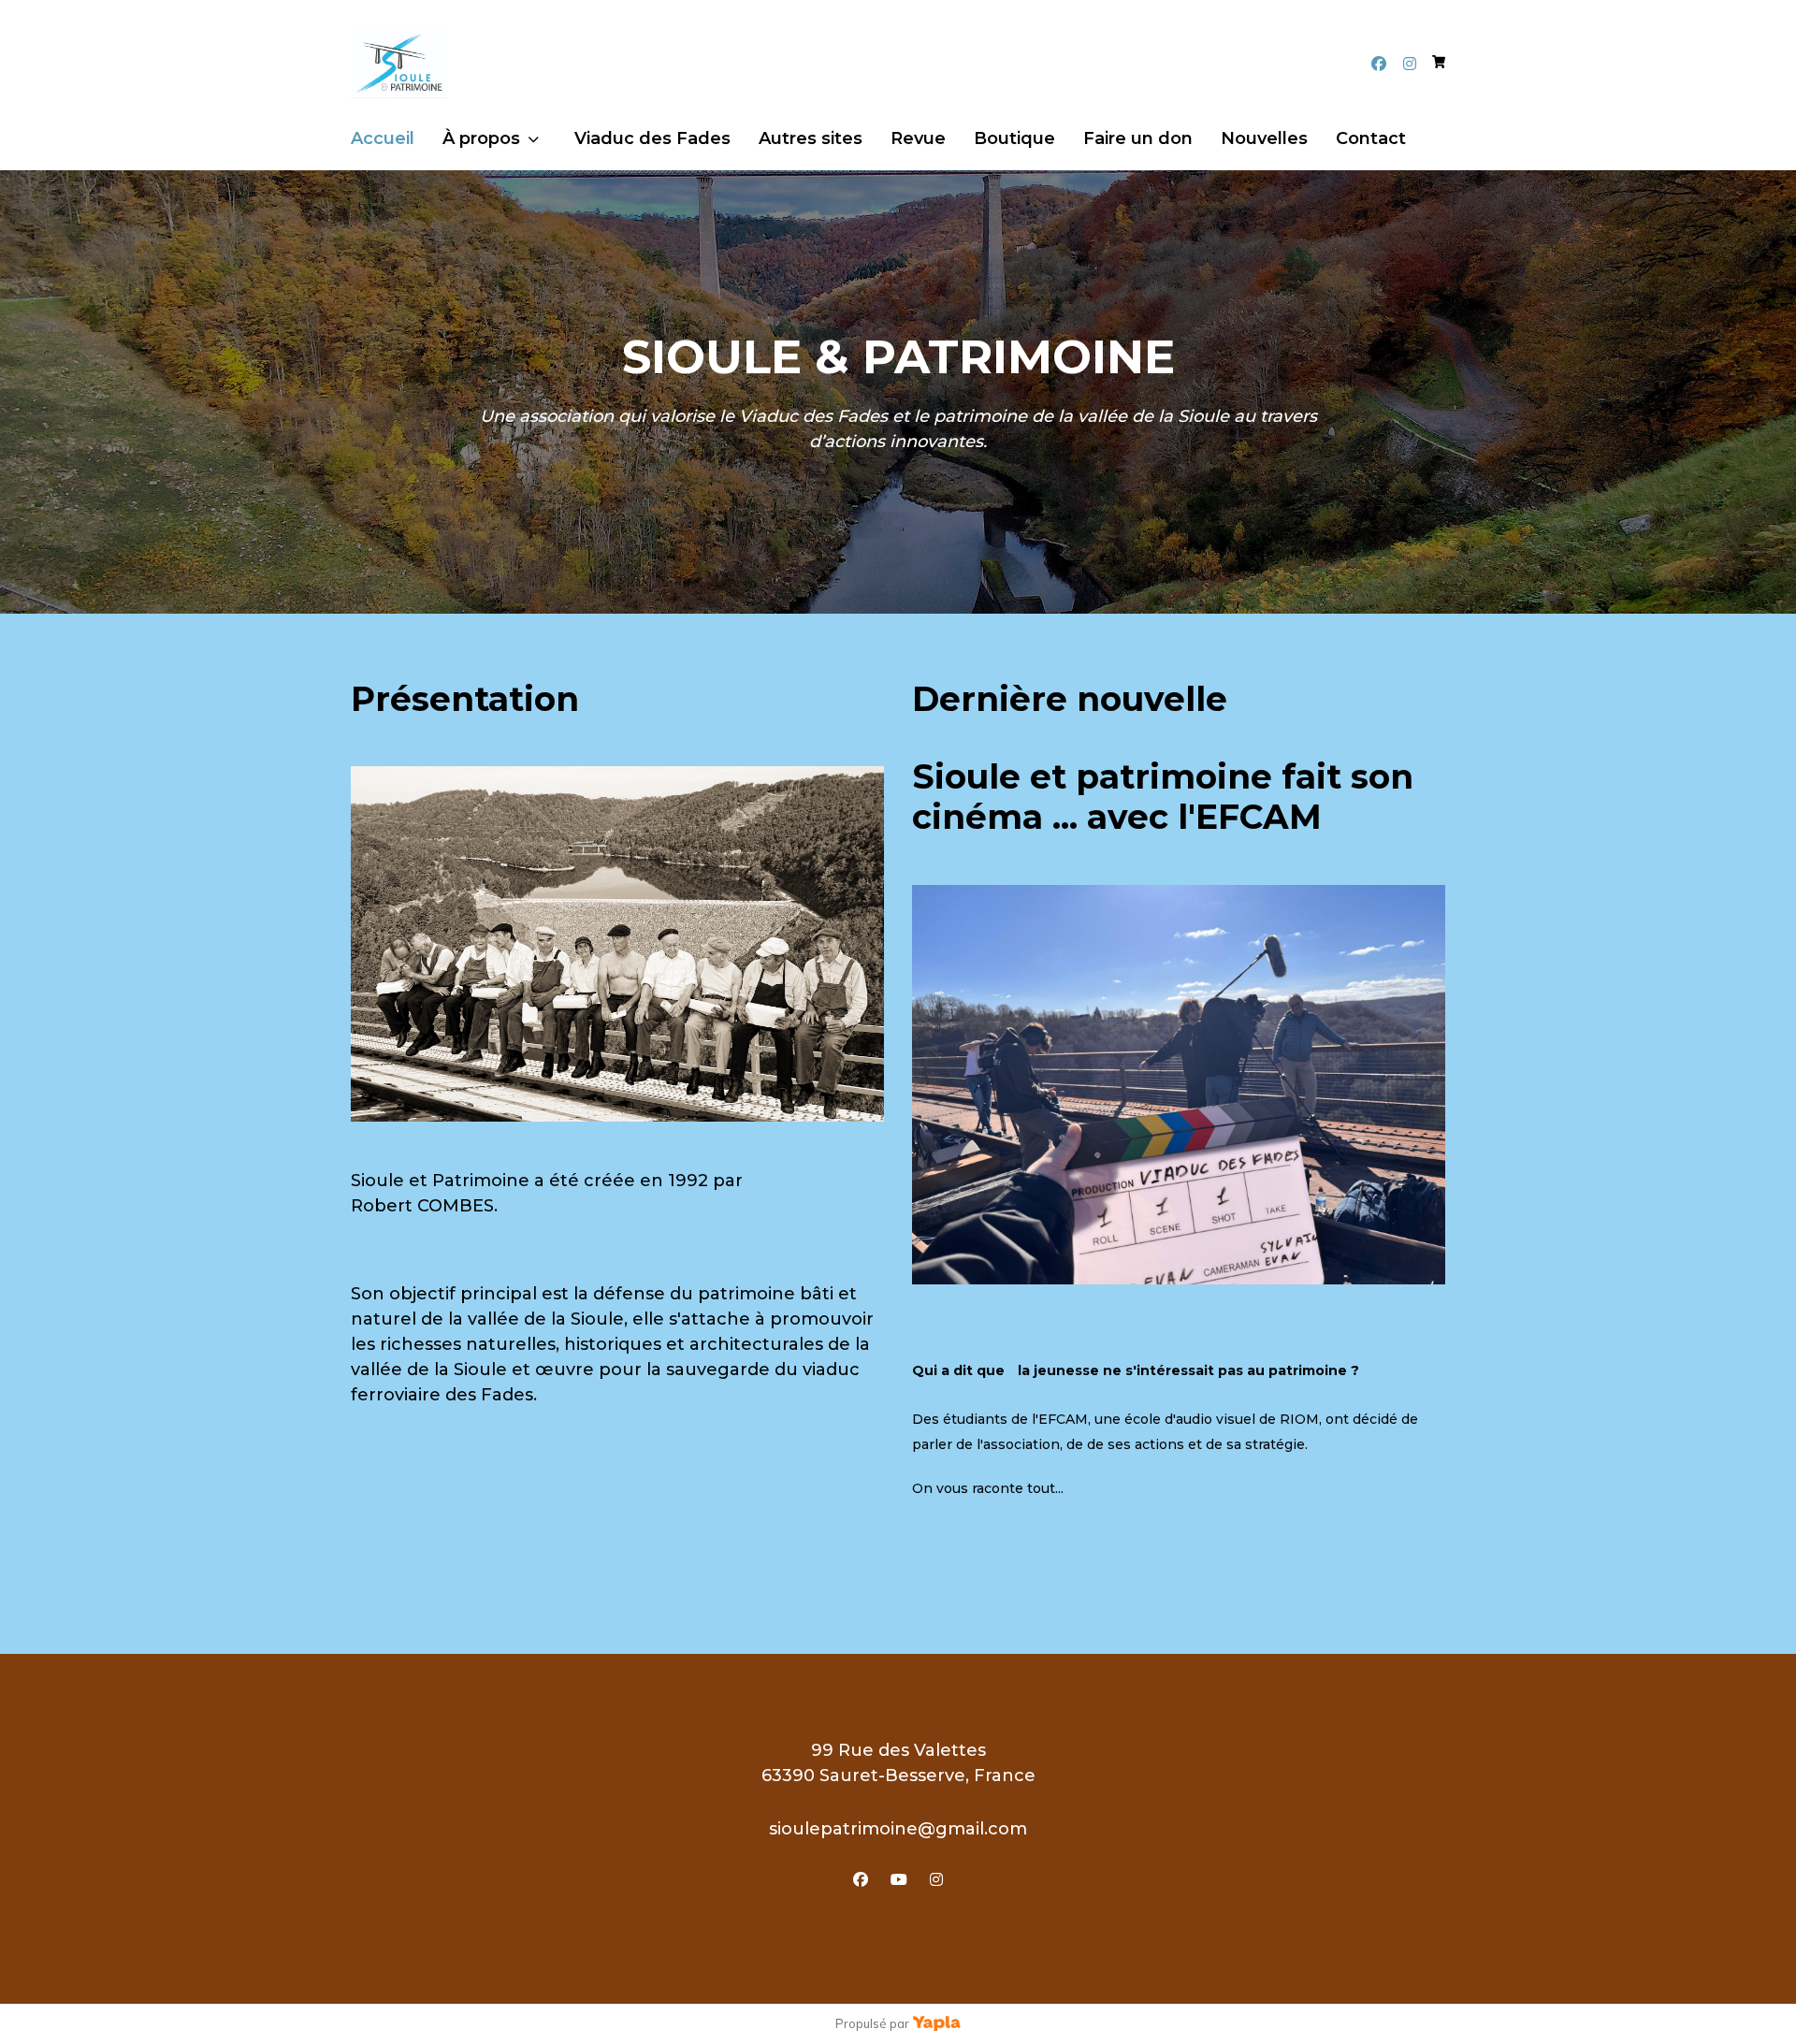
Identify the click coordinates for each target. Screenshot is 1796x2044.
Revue (918, 138)
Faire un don (1138, 138)
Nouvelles (1264, 138)
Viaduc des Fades (652, 138)
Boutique (1014, 138)
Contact (1371, 138)
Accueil (383, 138)
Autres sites (811, 138)
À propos (481, 138)
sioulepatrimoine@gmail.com (898, 1829)
